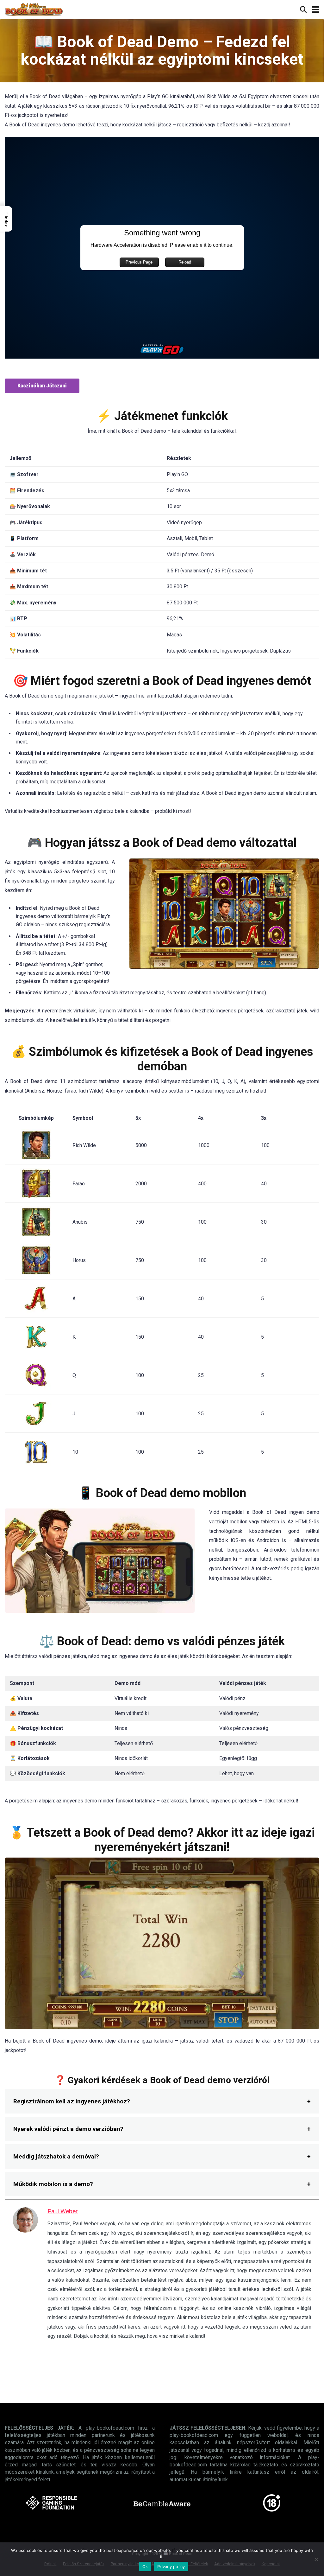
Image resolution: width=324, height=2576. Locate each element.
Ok (145, 2566)
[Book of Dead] (34, 9)
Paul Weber (63, 2211)
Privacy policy (171, 2566)
